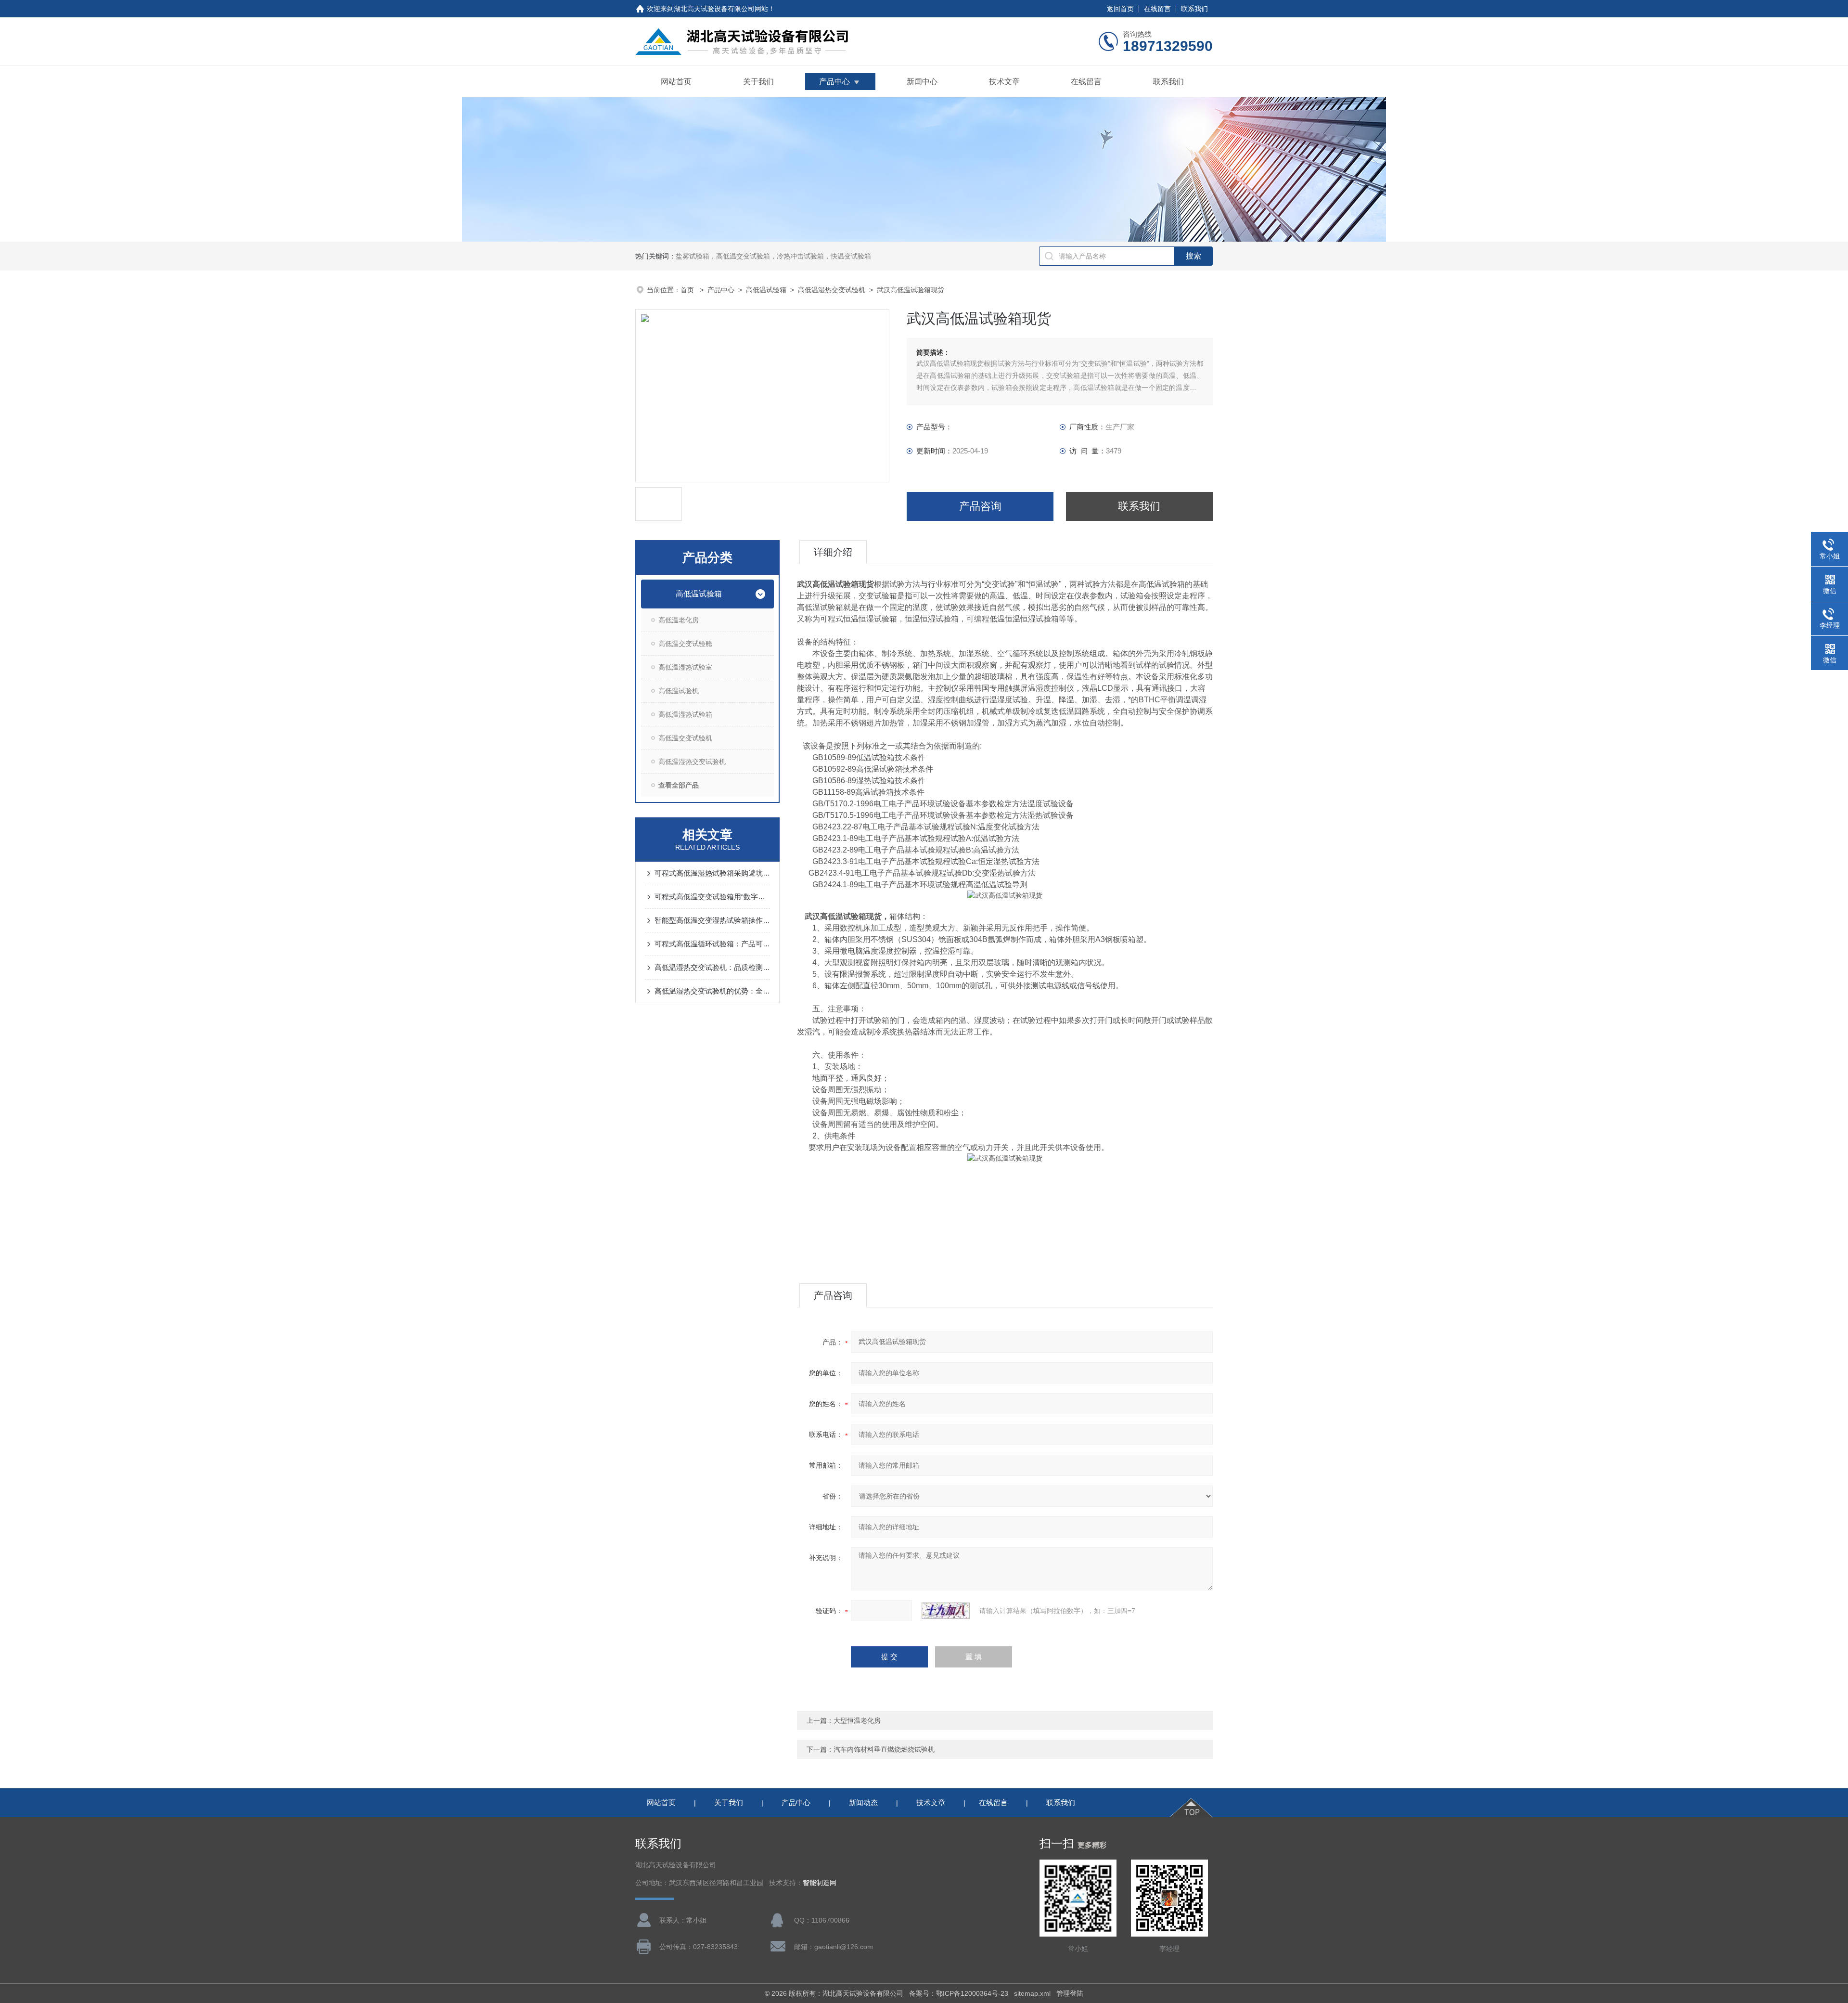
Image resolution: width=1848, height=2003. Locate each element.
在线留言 (1157, 9)
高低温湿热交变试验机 (832, 290)
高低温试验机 (679, 691)
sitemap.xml (1032, 1993)
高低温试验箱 (766, 290)
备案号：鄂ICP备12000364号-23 (959, 1993)
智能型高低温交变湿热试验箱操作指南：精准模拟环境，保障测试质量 (712, 920)
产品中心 (834, 82)
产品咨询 (980, 506)
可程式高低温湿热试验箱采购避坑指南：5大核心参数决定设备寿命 (712, 873)
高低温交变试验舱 (685, 644)
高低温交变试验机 (685, 738)
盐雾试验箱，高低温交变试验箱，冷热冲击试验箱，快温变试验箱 (773, 256)
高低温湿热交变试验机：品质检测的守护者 (712, 967)
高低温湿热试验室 (685, 667)
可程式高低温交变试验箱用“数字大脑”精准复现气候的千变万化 (712, 897)
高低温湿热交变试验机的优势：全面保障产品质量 (712, 991)
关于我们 (758, 82)
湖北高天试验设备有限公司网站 (721, 9)
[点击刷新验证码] (946, 1611)
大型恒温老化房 (857, 1720)
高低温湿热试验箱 (685, 714)
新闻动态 (863, 1803)
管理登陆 (1070, 1993)
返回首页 (1120, 9)
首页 (688, 290)
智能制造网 (820, 1883)
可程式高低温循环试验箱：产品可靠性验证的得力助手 (712, 944)
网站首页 (676, 82)
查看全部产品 (679, 785)
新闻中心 (922, 82)
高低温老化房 (679, 620)
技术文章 (1004, 82)
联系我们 (1194, 9)
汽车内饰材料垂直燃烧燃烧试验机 (884, 1749)
